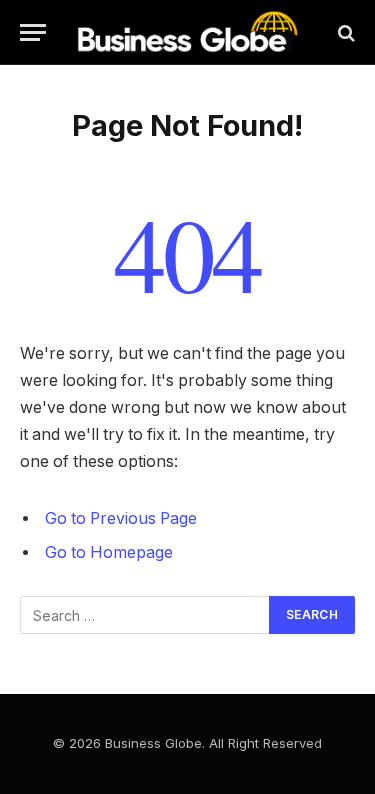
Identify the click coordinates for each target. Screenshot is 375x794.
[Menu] (33, 32)
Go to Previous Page (121, 518)
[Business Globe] (187, 32)
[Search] (344, 32)
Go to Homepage (109, 552)
